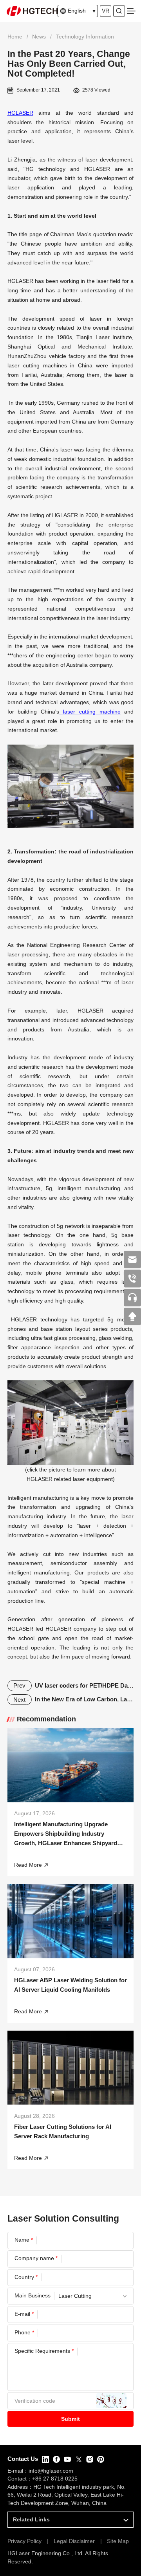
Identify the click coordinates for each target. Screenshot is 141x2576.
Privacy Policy (24, 2541)
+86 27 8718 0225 (55, 2479)
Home (15, 37)
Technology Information (85, 37)
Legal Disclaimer (74, 2541)
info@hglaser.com (51, 2471)
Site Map (118, 2541)
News (39, 37)
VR (106, 11)
